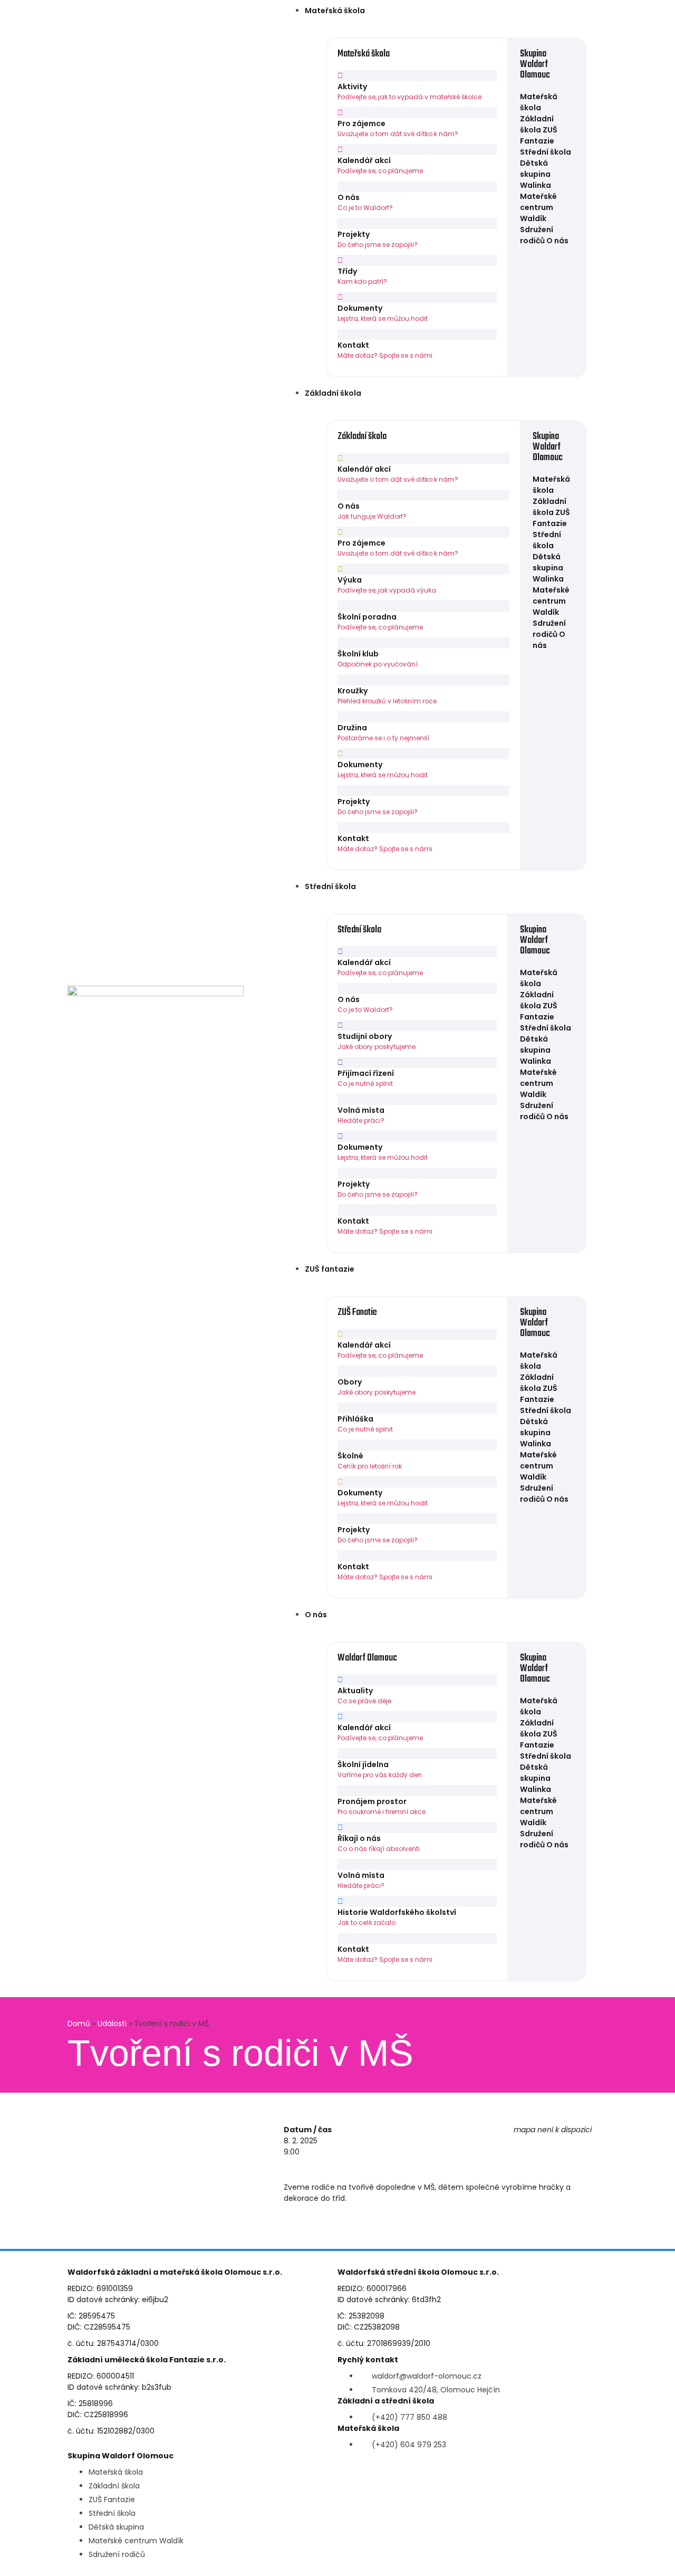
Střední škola (330, 886)
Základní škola (333, 393)
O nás (316, 1615)
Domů (79, 2024)
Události (112, 2024)
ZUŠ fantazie (330, 1269)
